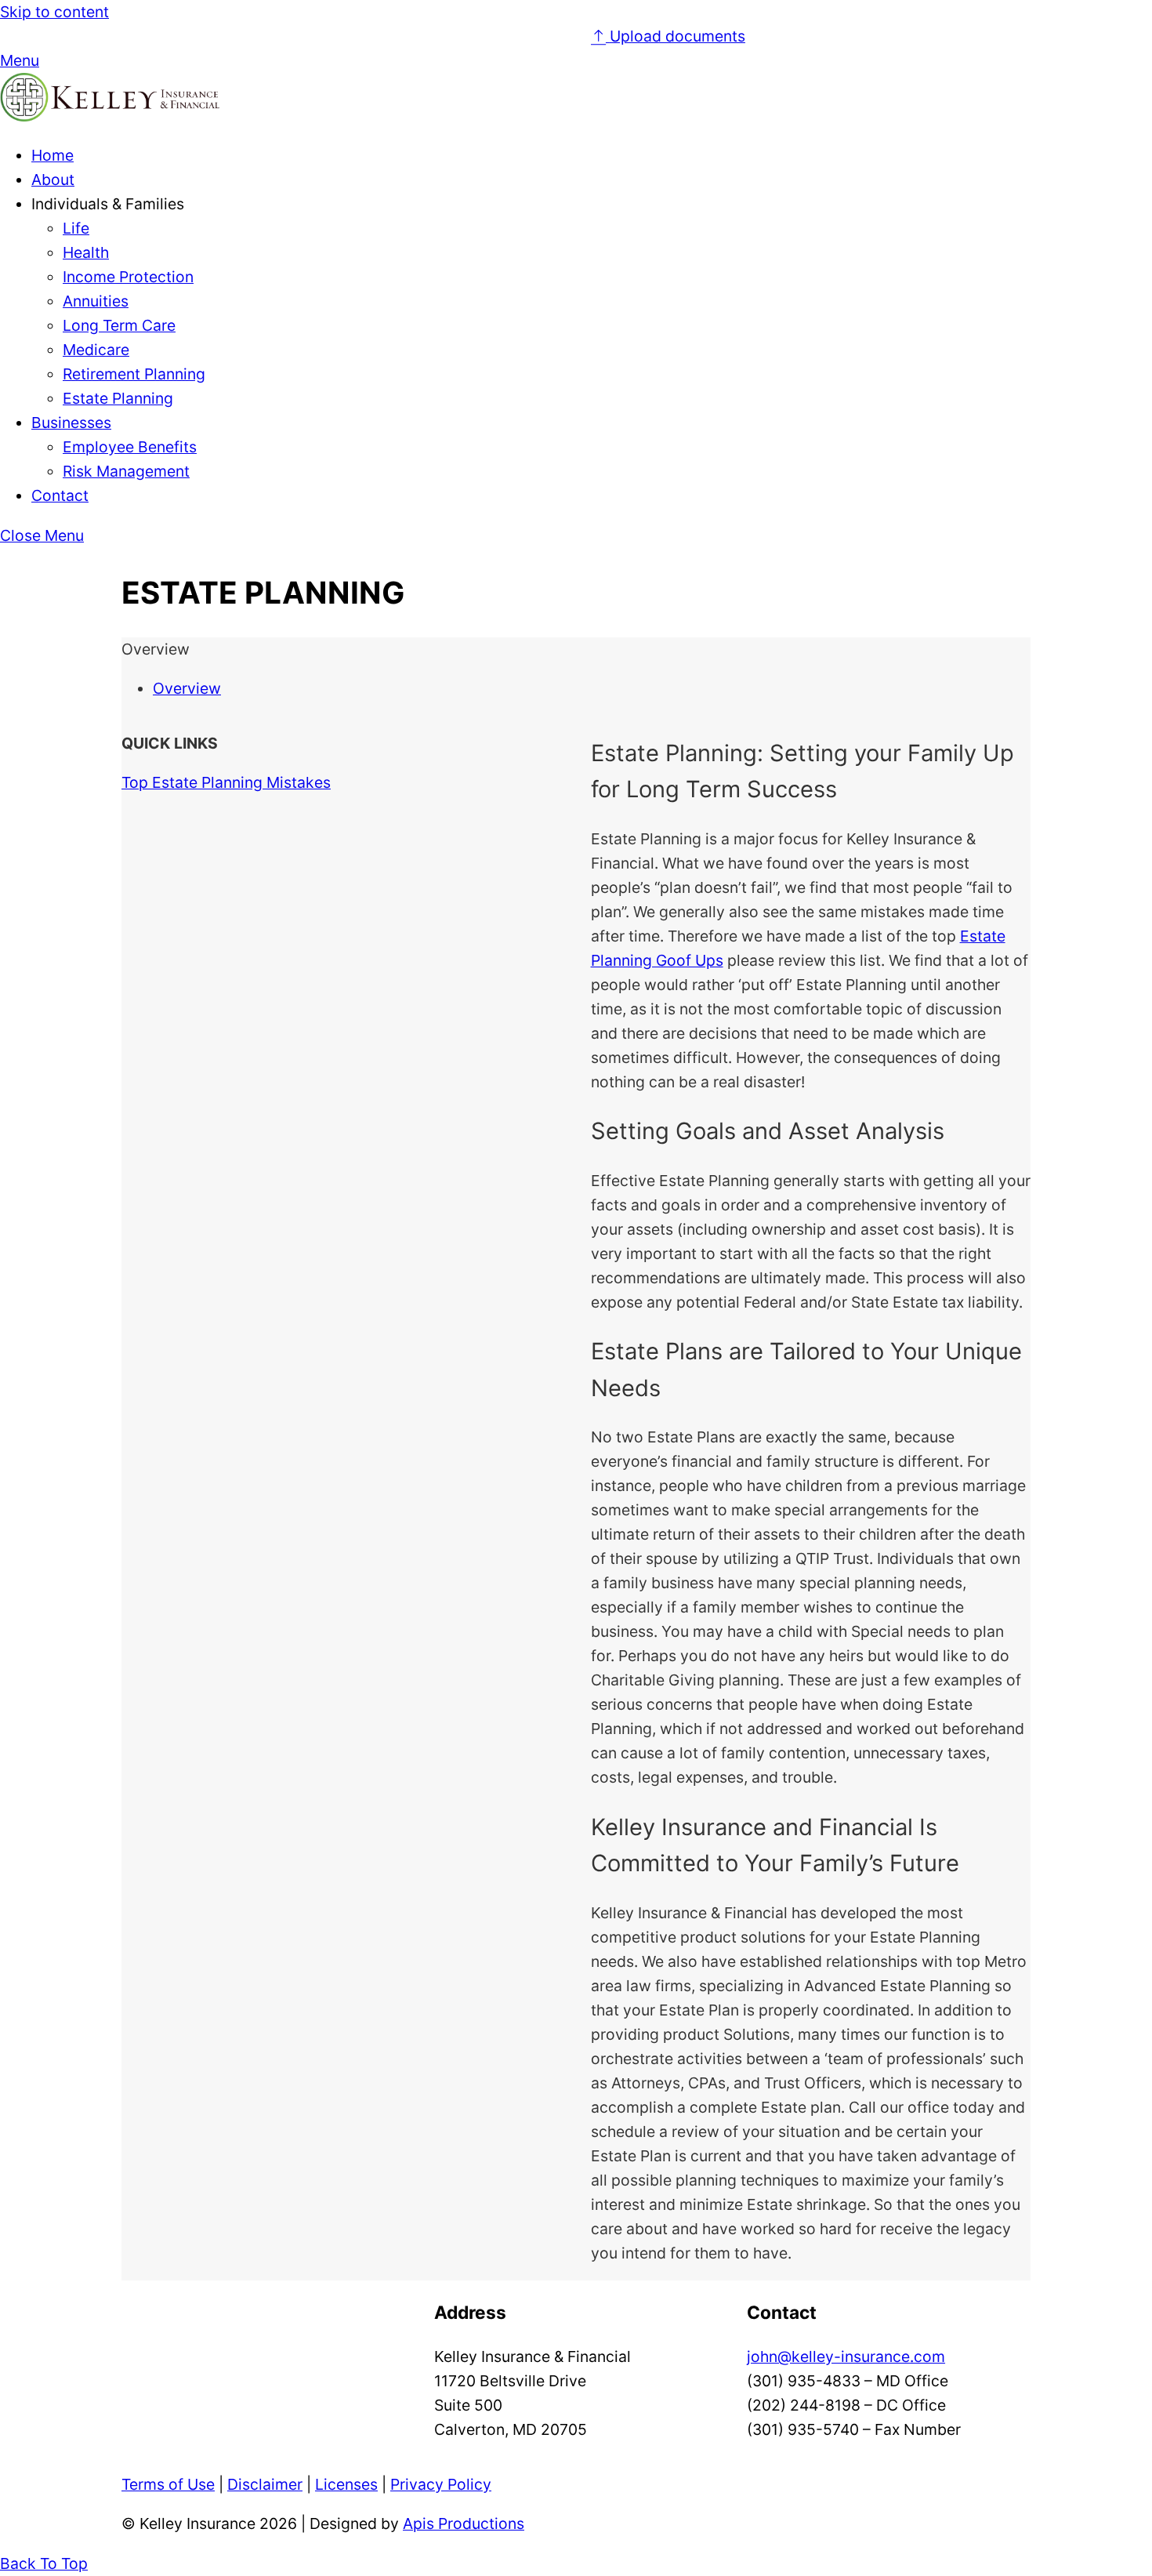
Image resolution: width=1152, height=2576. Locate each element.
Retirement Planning (134, 374)
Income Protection (128, 277)
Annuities (96, 301)
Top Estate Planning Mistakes (226, 782)
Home (53, 155)
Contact (60, 495)
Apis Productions (464, 2523)
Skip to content (54, 12)
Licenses (346, 2484)
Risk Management (126, 471)
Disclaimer (265, 2484)
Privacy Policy (441, 2484)
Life (76, 228)
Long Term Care (119, 325)
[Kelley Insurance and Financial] (110, 116)
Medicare (96, 350)
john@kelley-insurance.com (846, 2356)
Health (86, 252)
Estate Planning (118, 398)
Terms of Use (168, 2484)
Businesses (71, 423)
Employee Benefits (130, 447)
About (53, 180)
